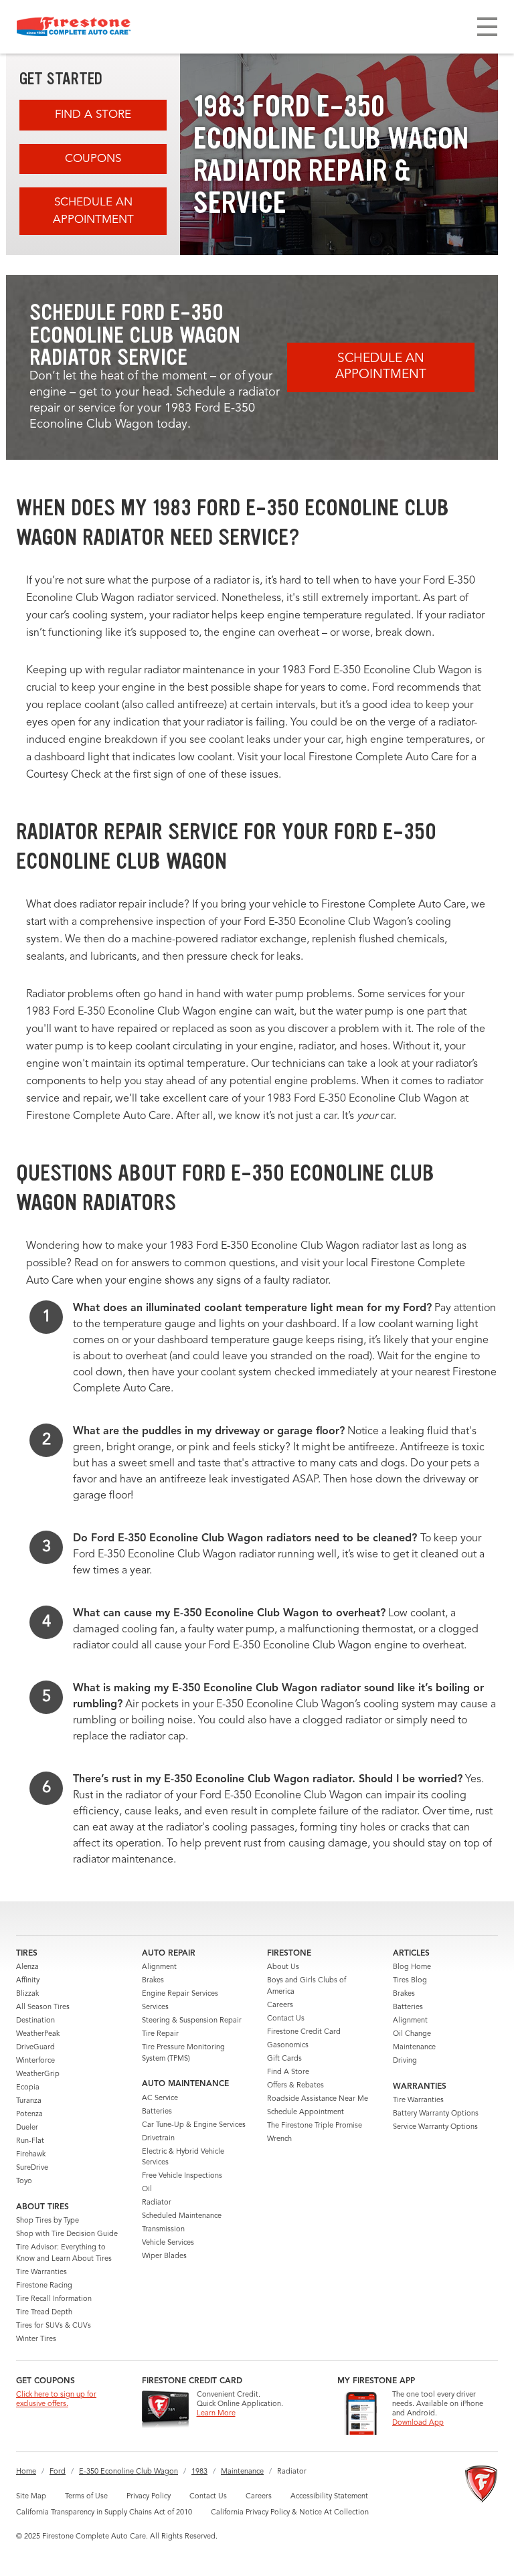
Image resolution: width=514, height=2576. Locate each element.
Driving (405, 2061)
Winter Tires (36, 2339)
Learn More (216, 2414)
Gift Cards (284, 2059)
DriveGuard (35, 2048)
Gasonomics (288, 2046)
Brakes (153, 1981)
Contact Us (286, 2019)
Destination (35, 2021)
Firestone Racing (44, 2286)
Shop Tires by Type (48, 2221)
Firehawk (31, 2155)
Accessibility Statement (329, 2497)
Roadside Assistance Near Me (318, 2099)
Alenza (27, 1967)
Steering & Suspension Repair (192, 2021)
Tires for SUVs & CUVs (54, 2326)
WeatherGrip (38, 2074)
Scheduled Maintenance (182, 2216)
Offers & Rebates (295, 2086)
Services (155, 2007)
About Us (283, 1967)
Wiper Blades (164, 2256)
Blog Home (412, 1967)
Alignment (159, 1967)
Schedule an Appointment (93, 211)
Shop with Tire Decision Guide (67, 2234)
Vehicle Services (168, 2243)
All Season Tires (43, 2007)
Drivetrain (158, 2139)
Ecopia (28, 2088)
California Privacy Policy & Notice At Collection (290, 2513)
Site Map (31, 2497)
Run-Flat (30, 2141)
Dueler (27, 2128)
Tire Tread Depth (44, 2313)
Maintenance (414, 2048)
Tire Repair (160, 2034)
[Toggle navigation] (487, 27)
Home (26, 2472)
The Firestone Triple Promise (315, 2126)
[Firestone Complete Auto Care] (74, 27)
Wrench (279, 2139)
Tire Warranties (41, 2272)
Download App (418, 2423)
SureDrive (32, 2168)
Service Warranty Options (435, 2127)
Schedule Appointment (306, 2113)
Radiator (157, 2203)
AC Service (160, 2098)
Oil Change (412, 2034)
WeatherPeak (38, 2034)
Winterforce (35, 2061)
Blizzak (27, 1994)
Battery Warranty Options (436, 2114)
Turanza (29, 2101)
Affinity (28, 1981)
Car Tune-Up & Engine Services (194, 2125)
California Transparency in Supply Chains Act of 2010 (104, 2513)
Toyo (24, 2181)
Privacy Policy (149, 2497)
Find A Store (93, 115)
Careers (280, 2005)
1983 (199, 2472)
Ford (58, 2472)
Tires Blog (410, 1981)
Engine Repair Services (180, 1994)
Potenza (29, 2115)
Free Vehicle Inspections (182, 2176)
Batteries (157, 2112)
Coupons (93, 159)
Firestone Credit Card (304, 2032)
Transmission (163, 2230)
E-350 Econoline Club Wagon (128, 2472)
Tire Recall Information (54, 2299)
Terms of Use (86, 2497)
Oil (147, 2189)
